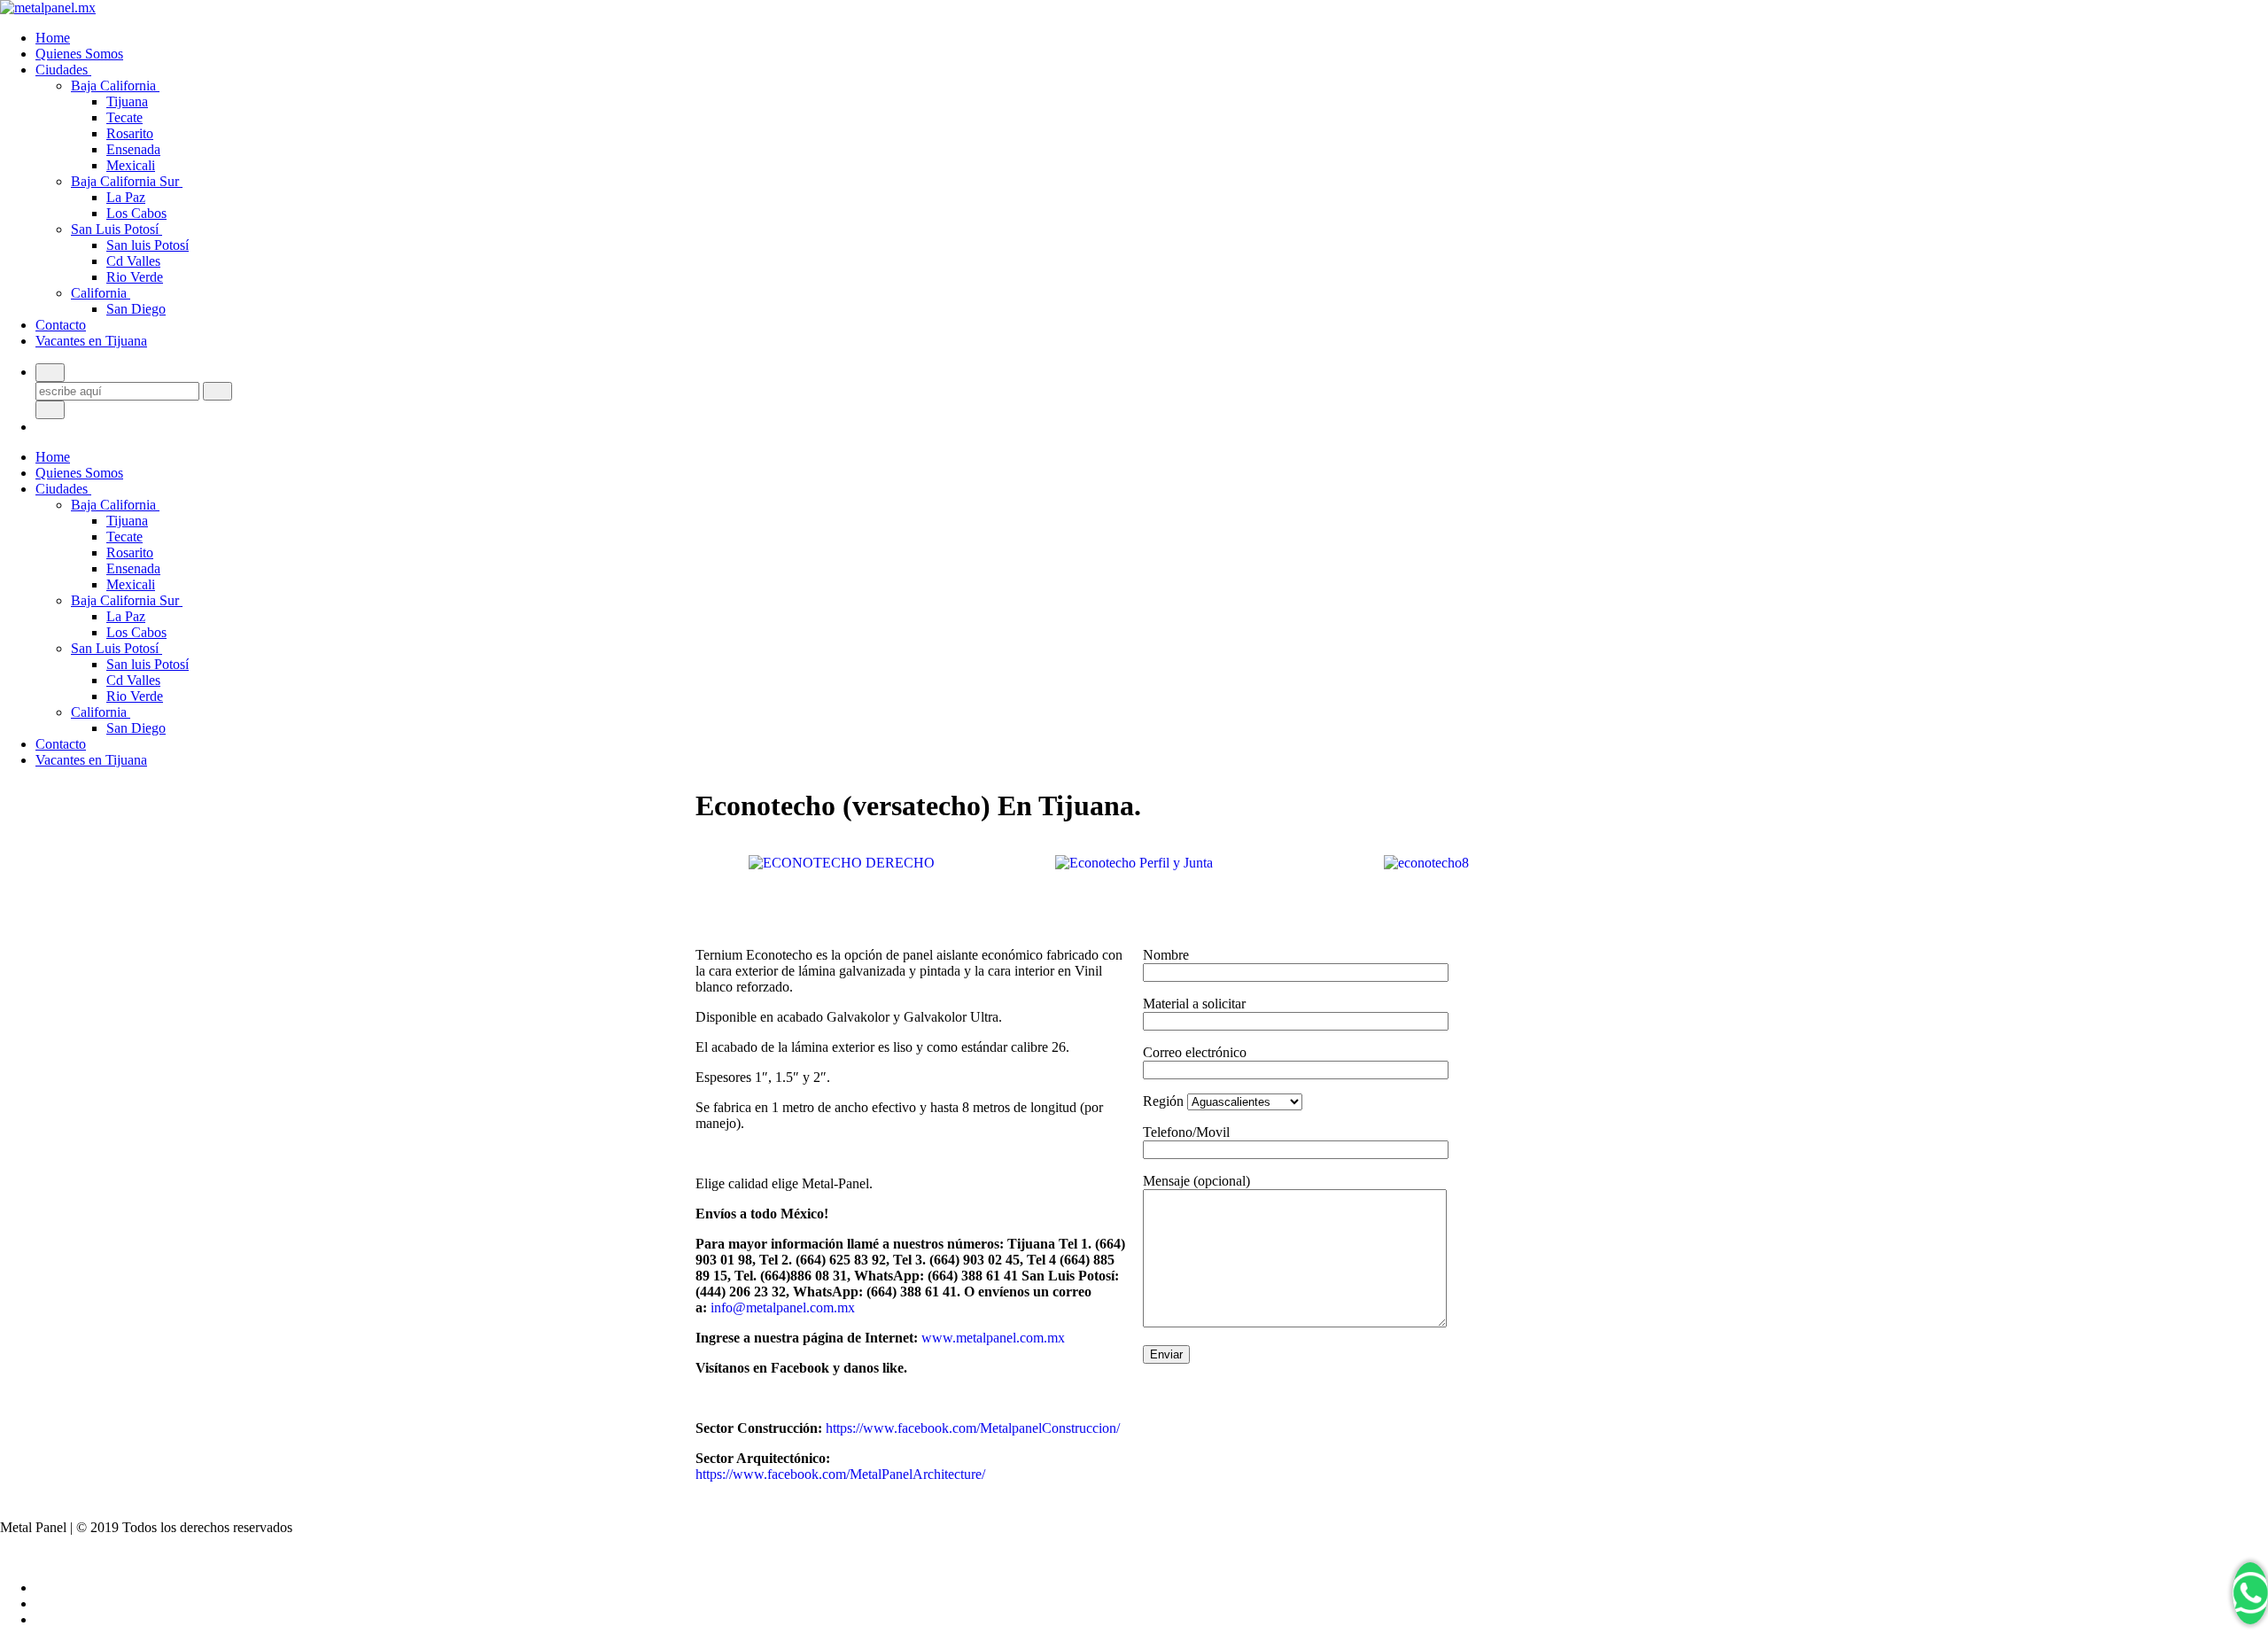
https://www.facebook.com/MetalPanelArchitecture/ (840, 1474)
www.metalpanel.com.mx (993, 1338)
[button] (713, 864)
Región (1165, 1101)
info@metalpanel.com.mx (783, 1307)
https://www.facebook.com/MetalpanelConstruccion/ (973, 1428)
